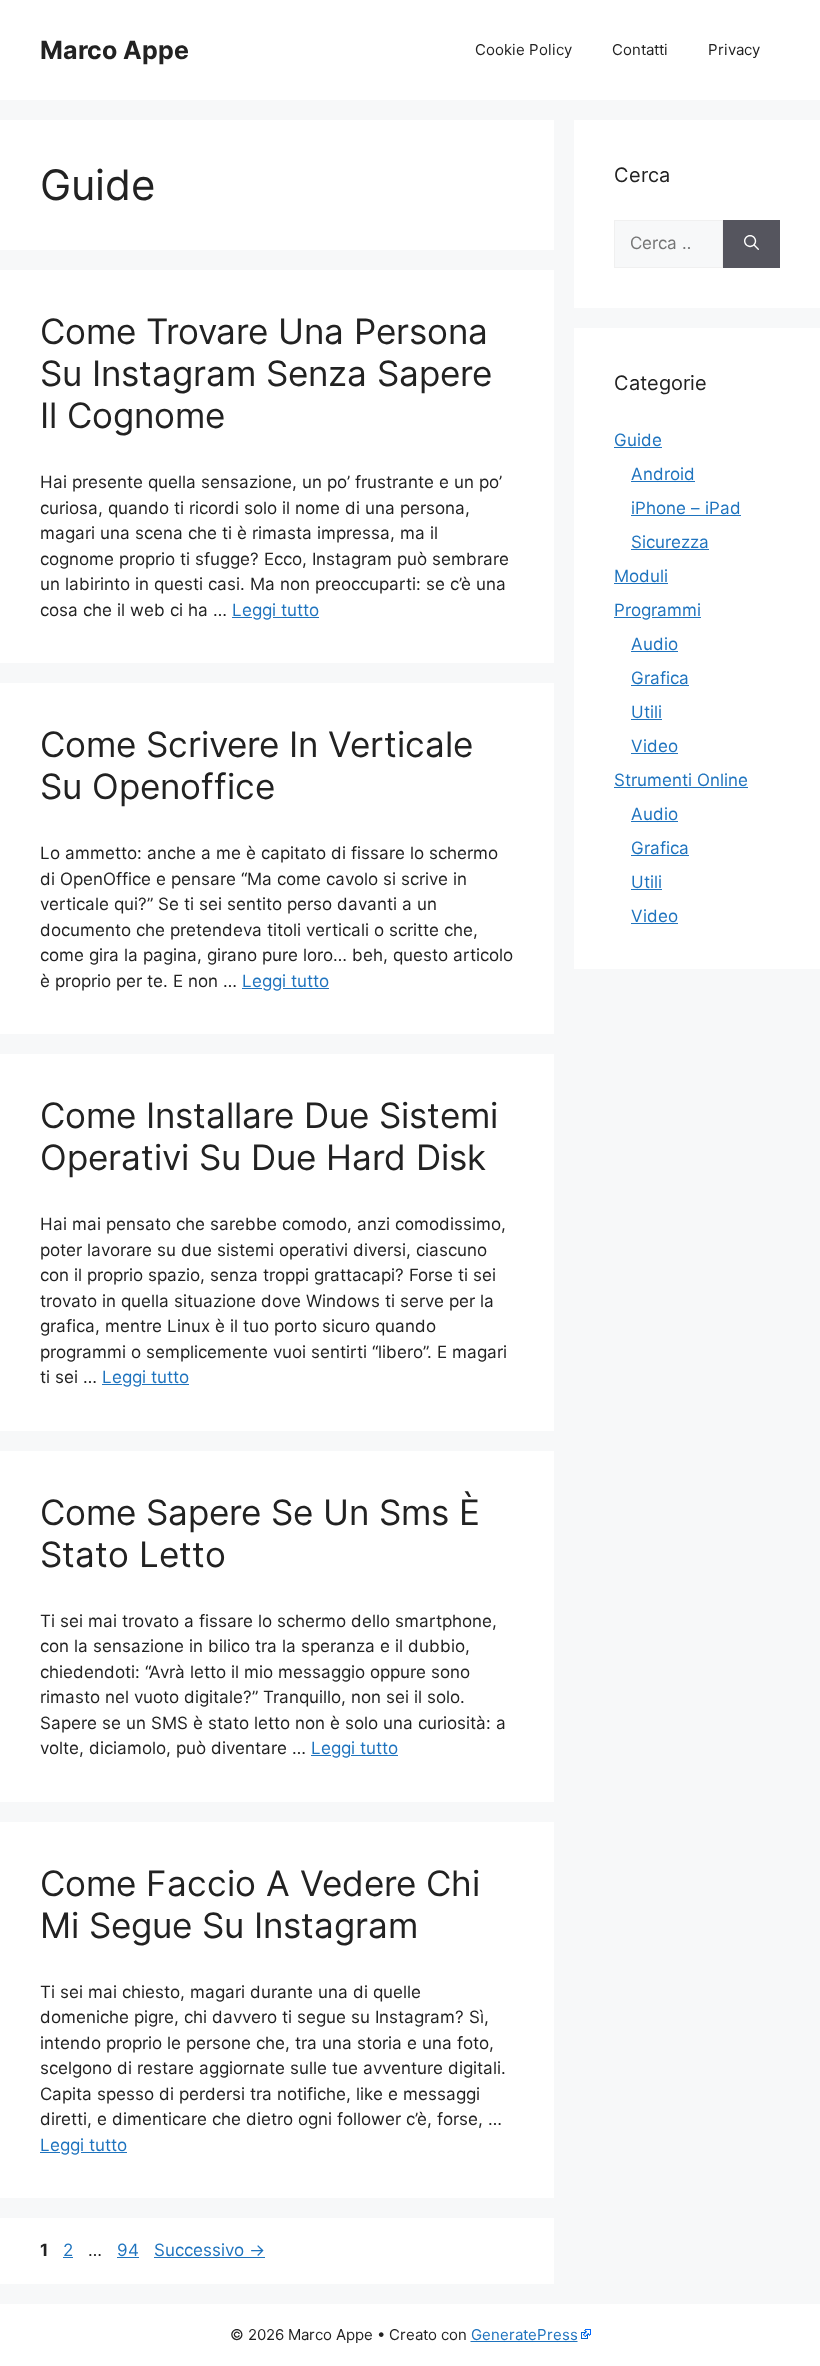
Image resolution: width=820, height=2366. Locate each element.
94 (130, 2250)
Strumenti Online (681, 780)
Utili (646, 712)
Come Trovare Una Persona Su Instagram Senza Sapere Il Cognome (266, 373)
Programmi (657, 610)
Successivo (209, 2250)
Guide (638, 440)
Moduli (641, 576)
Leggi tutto (275, 610)
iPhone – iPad (686, 508)
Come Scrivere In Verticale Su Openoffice (256, 765)
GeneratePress (524, 2334)
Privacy (734, 49)
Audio (654, 644)
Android (663, 474)
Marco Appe (114, 50)
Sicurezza (670, 542)
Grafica (660, 678)
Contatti (640, 49)
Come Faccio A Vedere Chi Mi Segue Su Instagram (260, 1904)
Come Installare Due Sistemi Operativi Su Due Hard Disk (269, 1136)
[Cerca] (751, 244)
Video (654, 746)
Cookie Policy (523, 49)
